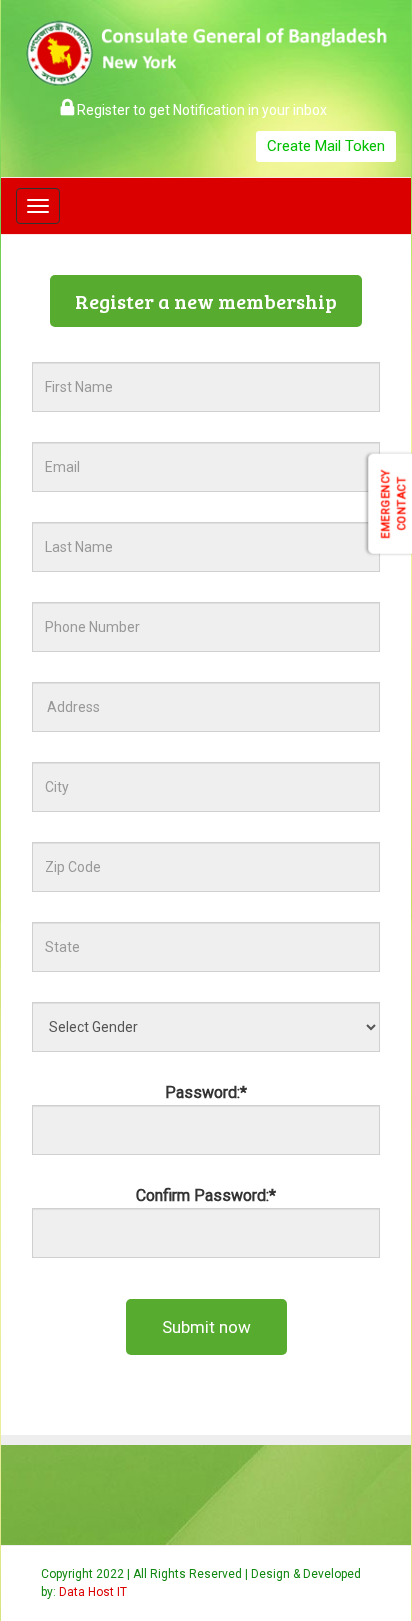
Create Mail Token (326, 146)
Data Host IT (93, 1592)
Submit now (206, 1327)
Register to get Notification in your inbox (200, 110)
